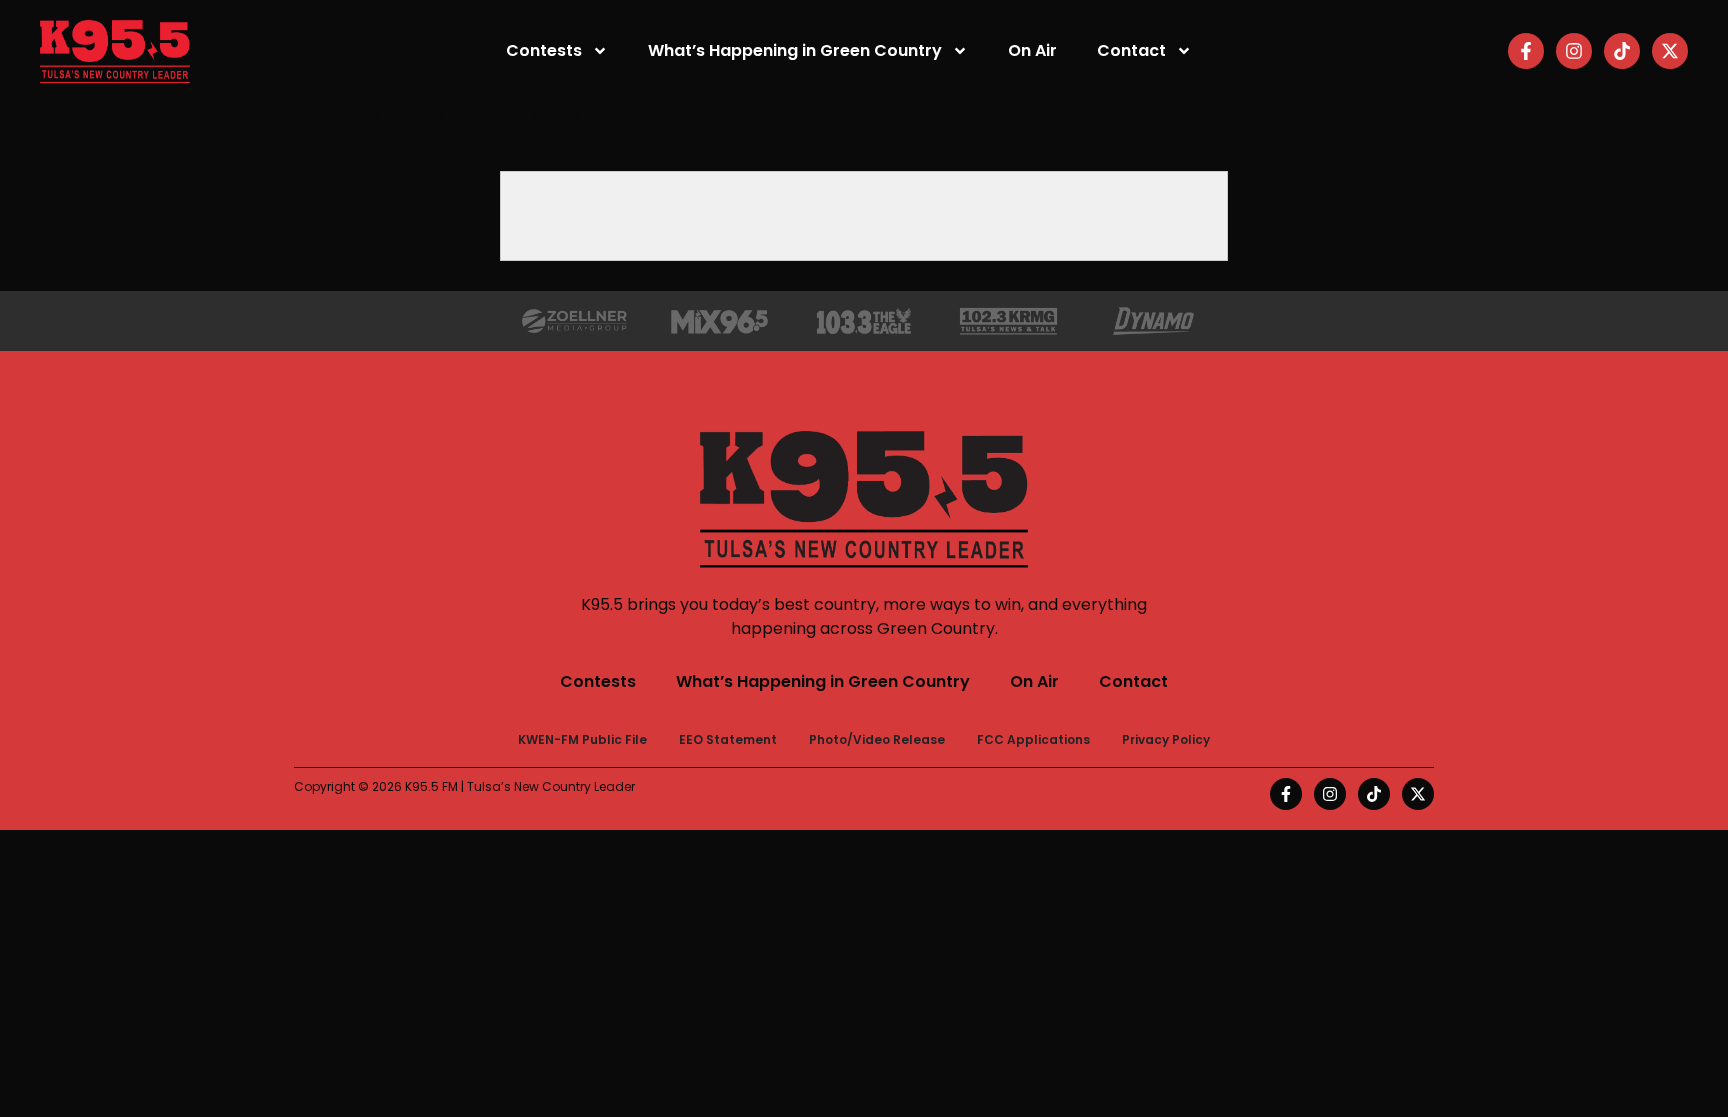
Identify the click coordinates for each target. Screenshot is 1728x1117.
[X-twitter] (1670, 51)
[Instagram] (1574, 51)
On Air (1032, 50)
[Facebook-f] (1526, 51)
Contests (544, 50)
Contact (1131, 50)
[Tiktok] (1622, 51)
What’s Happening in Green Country (795, 50)
